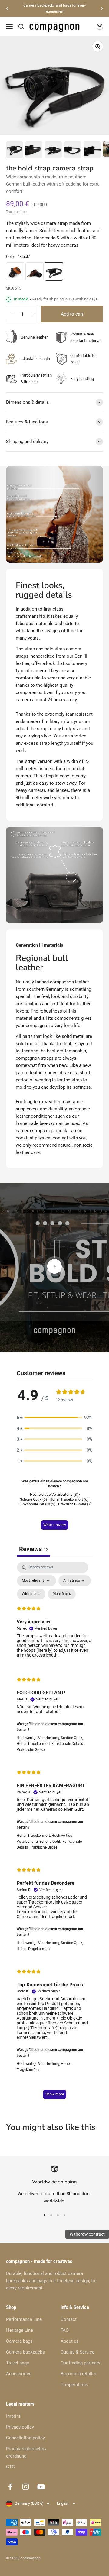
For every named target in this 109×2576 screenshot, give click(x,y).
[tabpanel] (54, 1833)
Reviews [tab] (33, 1549)
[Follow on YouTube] (41, 2487)
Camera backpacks (25, 2352)
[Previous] (7, 9)
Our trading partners (81, 2363)
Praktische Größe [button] (31, 1750)
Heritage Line (20, 2330)
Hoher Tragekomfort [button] (33, 1949)
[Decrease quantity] (12, 314)
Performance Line (24, 2319)
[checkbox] (31, 1594)
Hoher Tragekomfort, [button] (34, 1744)
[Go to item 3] (53, 150)
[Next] (102, 9)
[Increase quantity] (33, 314)
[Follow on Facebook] (10, 2487)
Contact (69, 2319)
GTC (10, 2467)
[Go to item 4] (73, 150)
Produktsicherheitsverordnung (26, 2452)
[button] (54, 1418)
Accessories (19, 2374)
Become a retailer (78, 2374)
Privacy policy (20, 2427)
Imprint (13, 2416)
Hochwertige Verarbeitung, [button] (39, 1738)
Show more (55, 2094)
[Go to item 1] (15, 150)
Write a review (55, 1525)
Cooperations (74, 2385)
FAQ (65, 2330)
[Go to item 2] (34, 150)
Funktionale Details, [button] (68, 1744)
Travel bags (18, 2363)
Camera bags (19, 2341)
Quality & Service (78, 2352)
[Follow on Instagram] (26, 2487)
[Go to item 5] (92, 150)
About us (70, 2341)
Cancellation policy (25, 2438)
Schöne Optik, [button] (72, 1738)
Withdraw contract (87, 2234)
